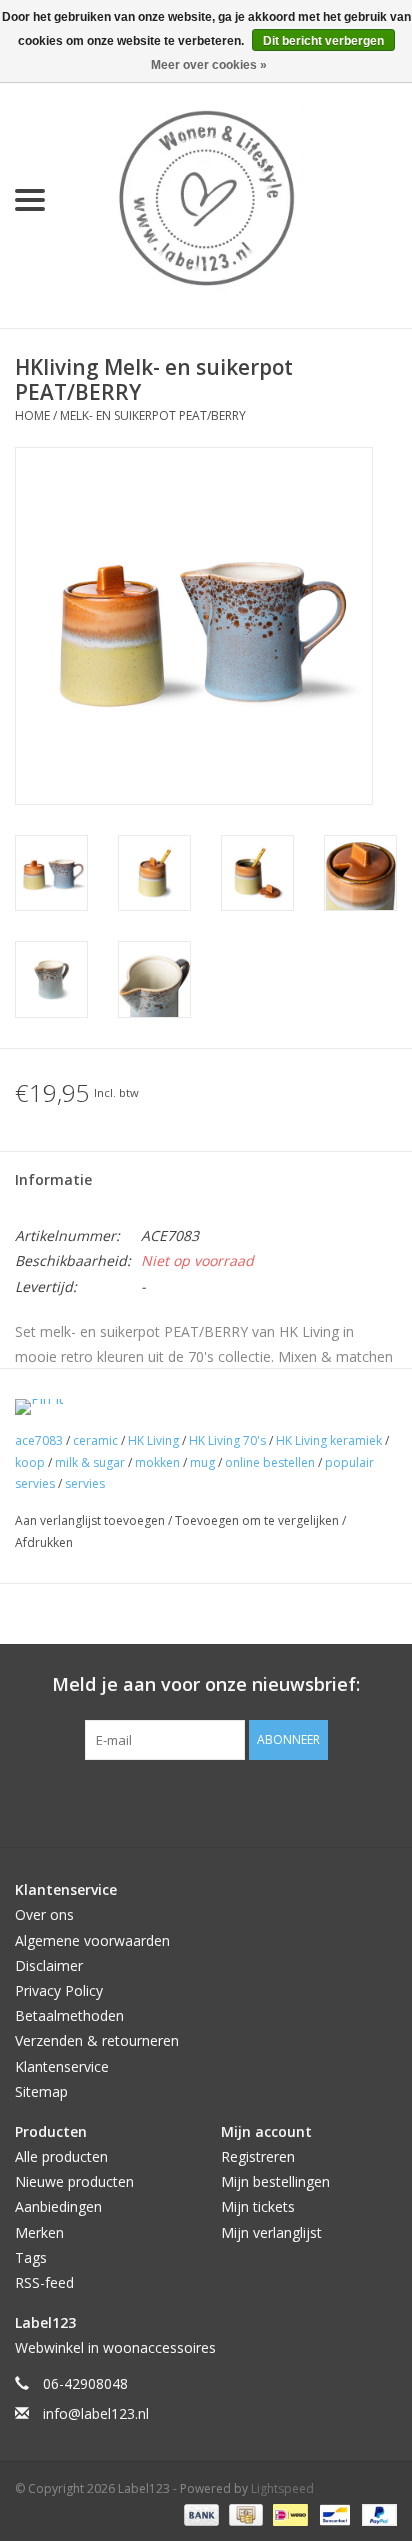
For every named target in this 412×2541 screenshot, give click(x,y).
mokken (157, 1462)
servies (85, 1483)
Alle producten (61, 2156)
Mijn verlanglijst (271, 2232)
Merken (39, 2232)
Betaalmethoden (69, 2015)
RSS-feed (44, 2282)
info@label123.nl (96, 2413)
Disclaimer (49, 1965)
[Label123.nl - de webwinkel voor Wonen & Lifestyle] (236, 198)
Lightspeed (282, 2488)
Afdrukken (44, 1542)
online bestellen (270, 1462)
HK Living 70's (227, 1440)
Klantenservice (62, 2066)
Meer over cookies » (209, 65)
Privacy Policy (59, 1990)
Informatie (53, 1179)
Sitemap (41, 2091)
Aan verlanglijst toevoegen (91, 1520)
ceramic (95, 1440)
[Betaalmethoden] (199, 2513)
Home (32, 415)
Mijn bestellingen (275, 2181)
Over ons (44, 1914)
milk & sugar (90, 1462)
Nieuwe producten (74, 2181)
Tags (31, 2257)
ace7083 (39, 1440)
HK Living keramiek (329, 1440)
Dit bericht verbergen (323, 41)
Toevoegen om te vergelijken (258, 1520)
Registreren (258, 2156)
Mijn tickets (258, 2206)
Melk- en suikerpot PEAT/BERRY (153, 415)
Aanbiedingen (58, 2206)
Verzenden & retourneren (97, 2040)
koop (30, 1462)
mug (202, 1462)
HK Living (153, 1440)
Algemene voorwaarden (92, 1940)
